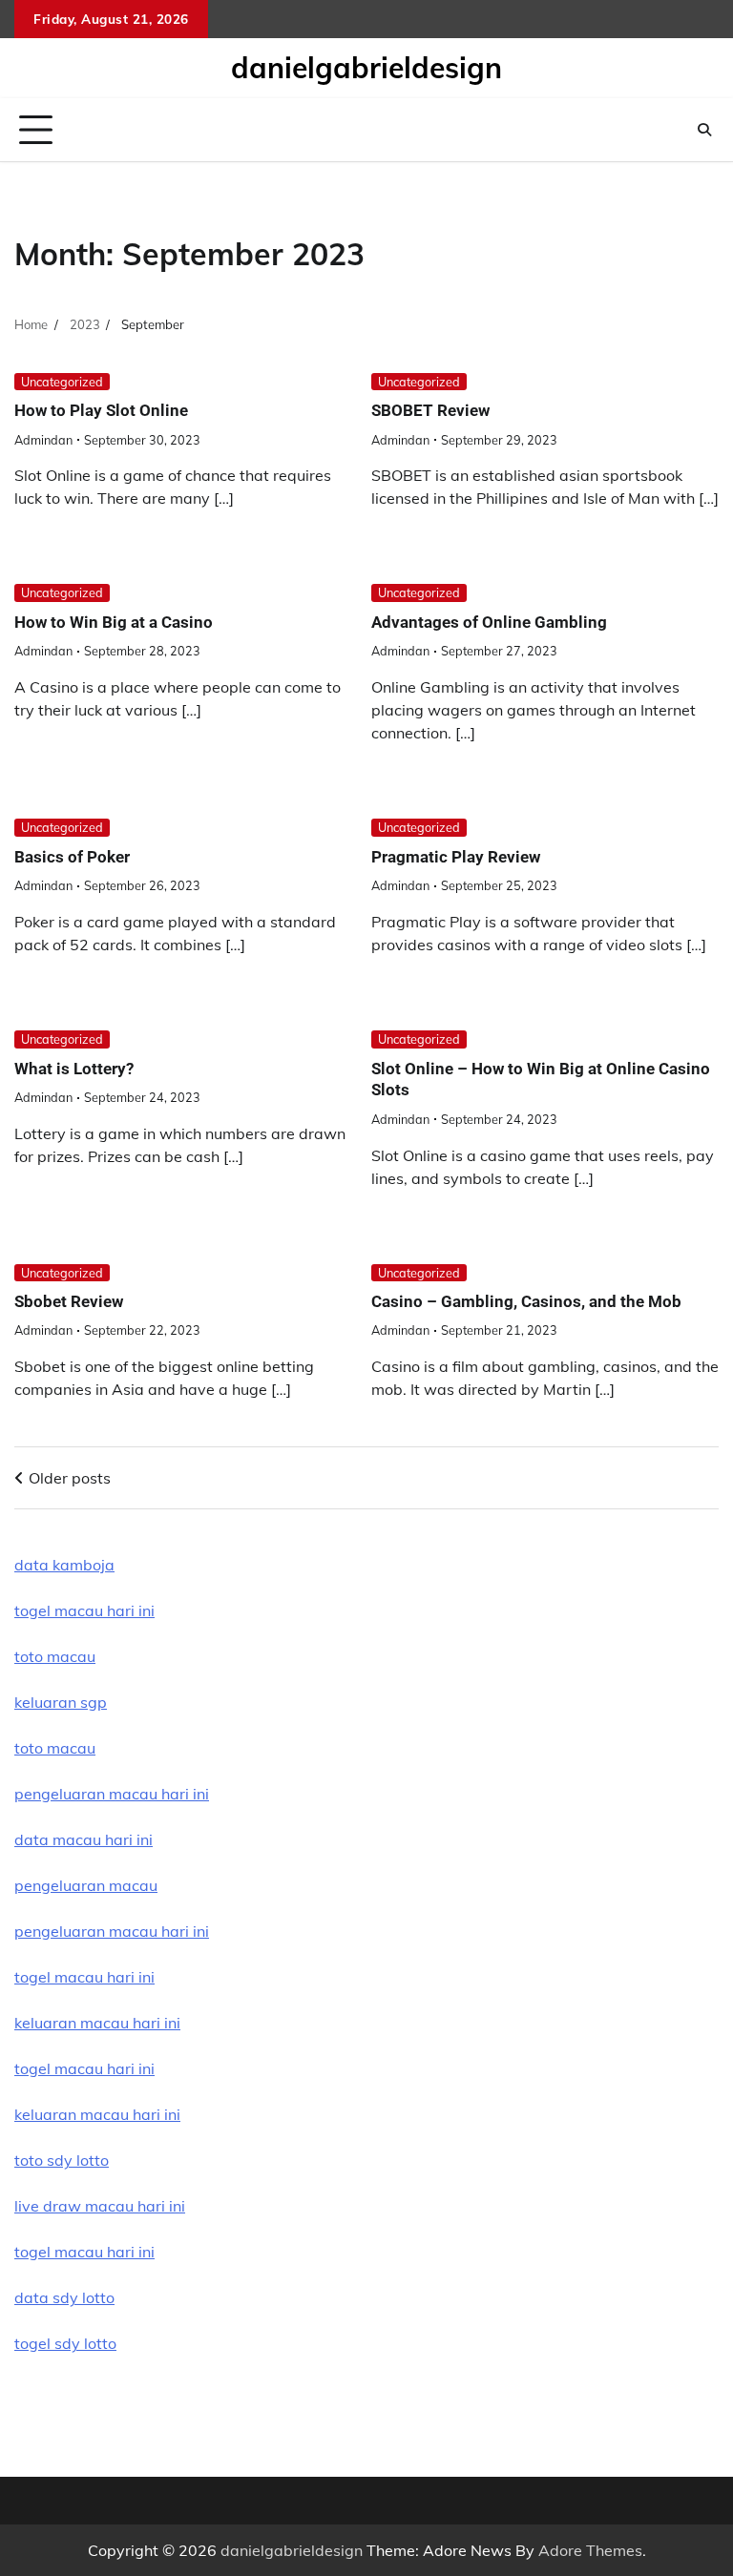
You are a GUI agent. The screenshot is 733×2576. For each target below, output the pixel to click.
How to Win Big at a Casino (114, 622)
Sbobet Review (69, 1301)
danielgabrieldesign (366, 68)
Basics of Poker (72, 857)
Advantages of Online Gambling (489, 622)
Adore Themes (590, 2550)
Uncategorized (62, 382)
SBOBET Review (430, 410)
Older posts (70, 1478)
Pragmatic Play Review (456, 857)
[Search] (704, 130)
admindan (43, 440)
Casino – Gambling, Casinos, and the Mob (526, 1301)
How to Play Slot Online (101, 410)
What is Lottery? (74, 1069)
